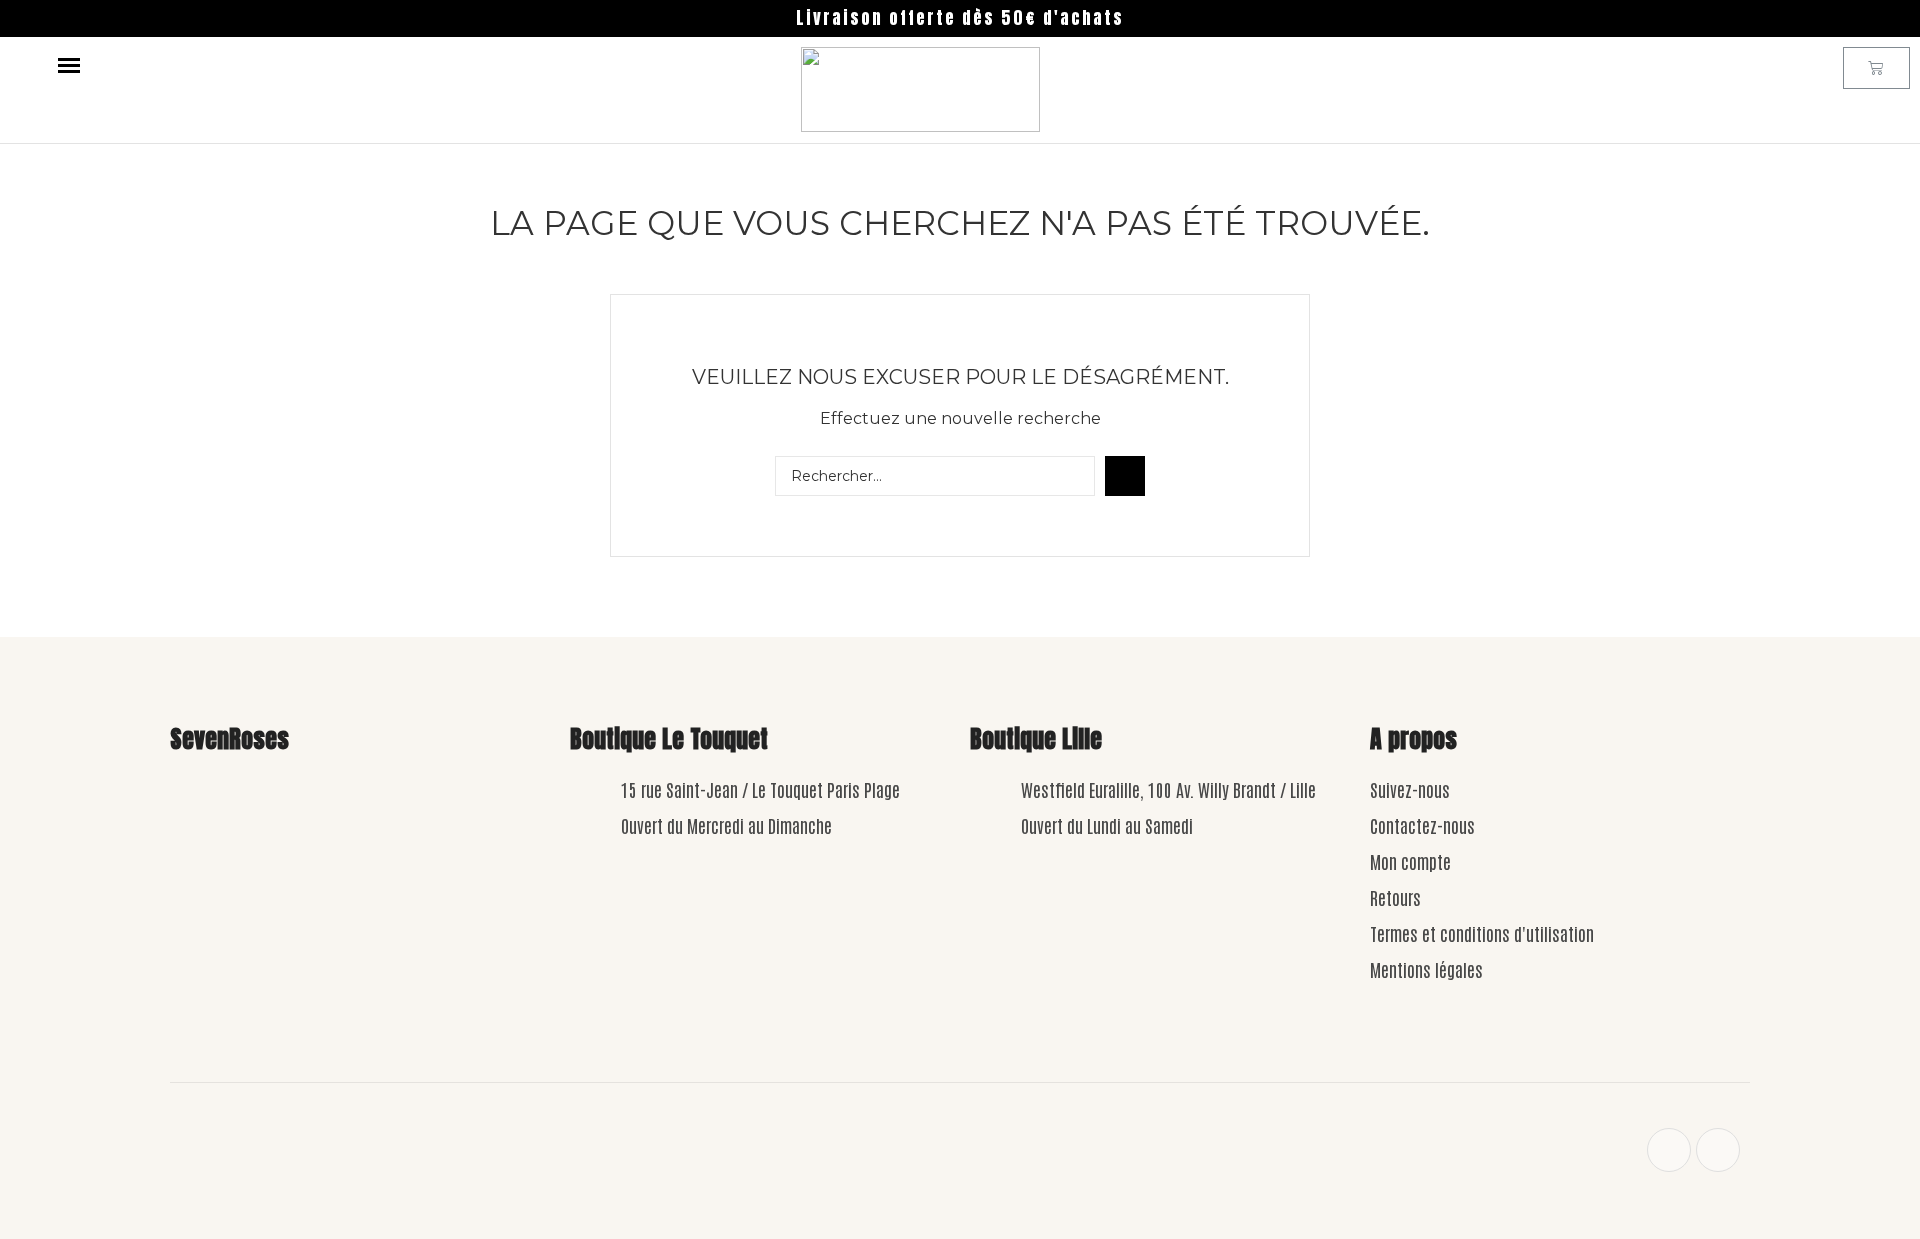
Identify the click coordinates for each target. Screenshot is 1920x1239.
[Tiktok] (1718, 1150)
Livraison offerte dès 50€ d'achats (960, 18)
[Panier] (1876, 68)
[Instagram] (1669, 1150)
